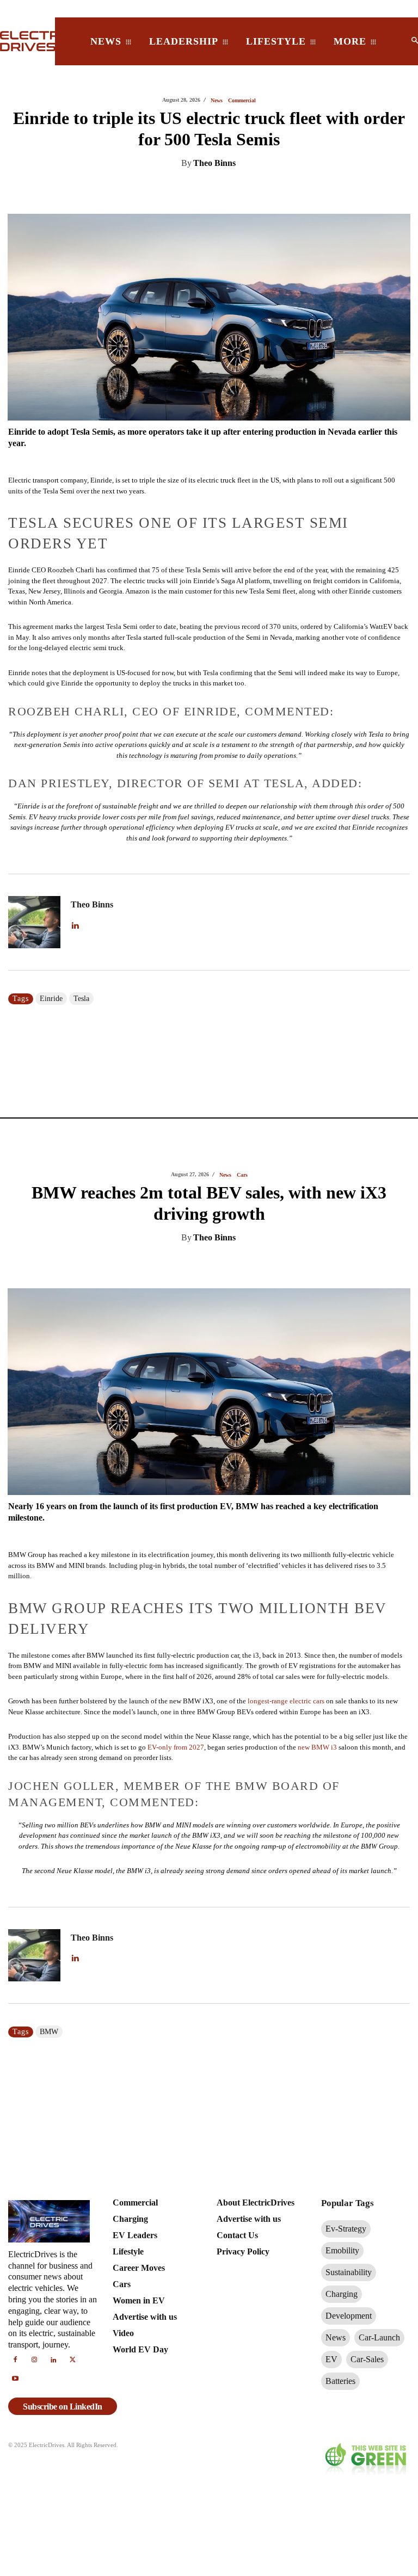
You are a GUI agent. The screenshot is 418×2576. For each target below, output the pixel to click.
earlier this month (203, 1726)
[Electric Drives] (21, 41)
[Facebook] (216, 191)
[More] (316, 191)
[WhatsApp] (241, 191)
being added (382, 1737)
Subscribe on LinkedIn (63, 2350)
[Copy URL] (291, 191)
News (225, 101)
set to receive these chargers (139, 1794)
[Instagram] (34, 2304)
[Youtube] (15, 2324)
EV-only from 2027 (176, 673)
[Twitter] (190, 191)
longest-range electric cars (286, 626)
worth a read (60, 1815)
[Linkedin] (165, 191)
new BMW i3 (317, 673)
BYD (48, 1976)
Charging (242, 1134)
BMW (49, 957)
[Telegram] (266, 191)
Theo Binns (214, 163)
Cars (242, 101)
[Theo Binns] (35, 881)
